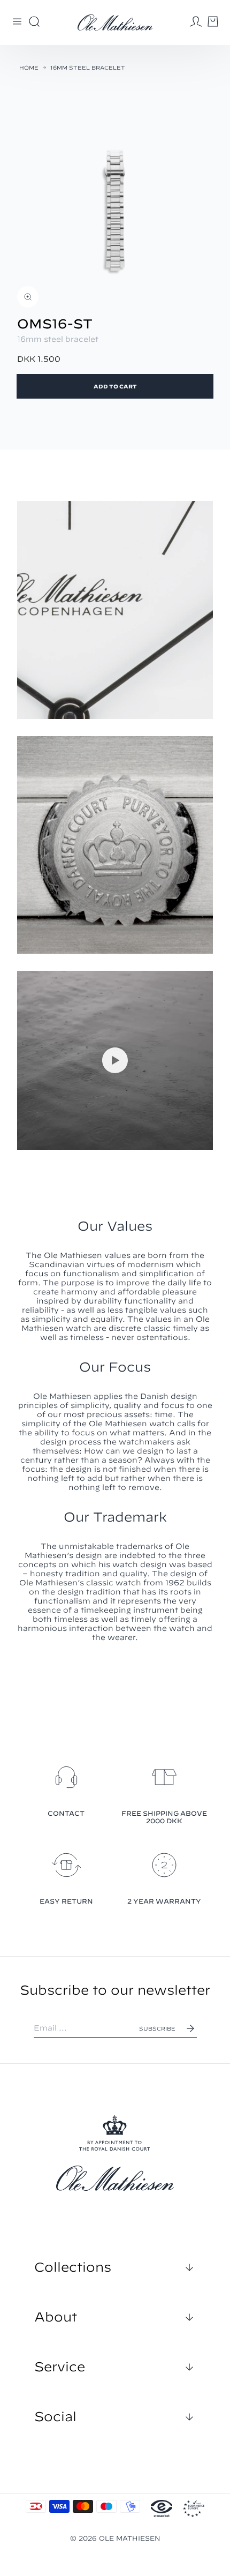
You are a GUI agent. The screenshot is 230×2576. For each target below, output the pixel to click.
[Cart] (213, 21)
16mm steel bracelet (88, 68)
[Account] (196, 21)
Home (29, 68)
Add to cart (115, 386)
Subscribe (157, 2028)
